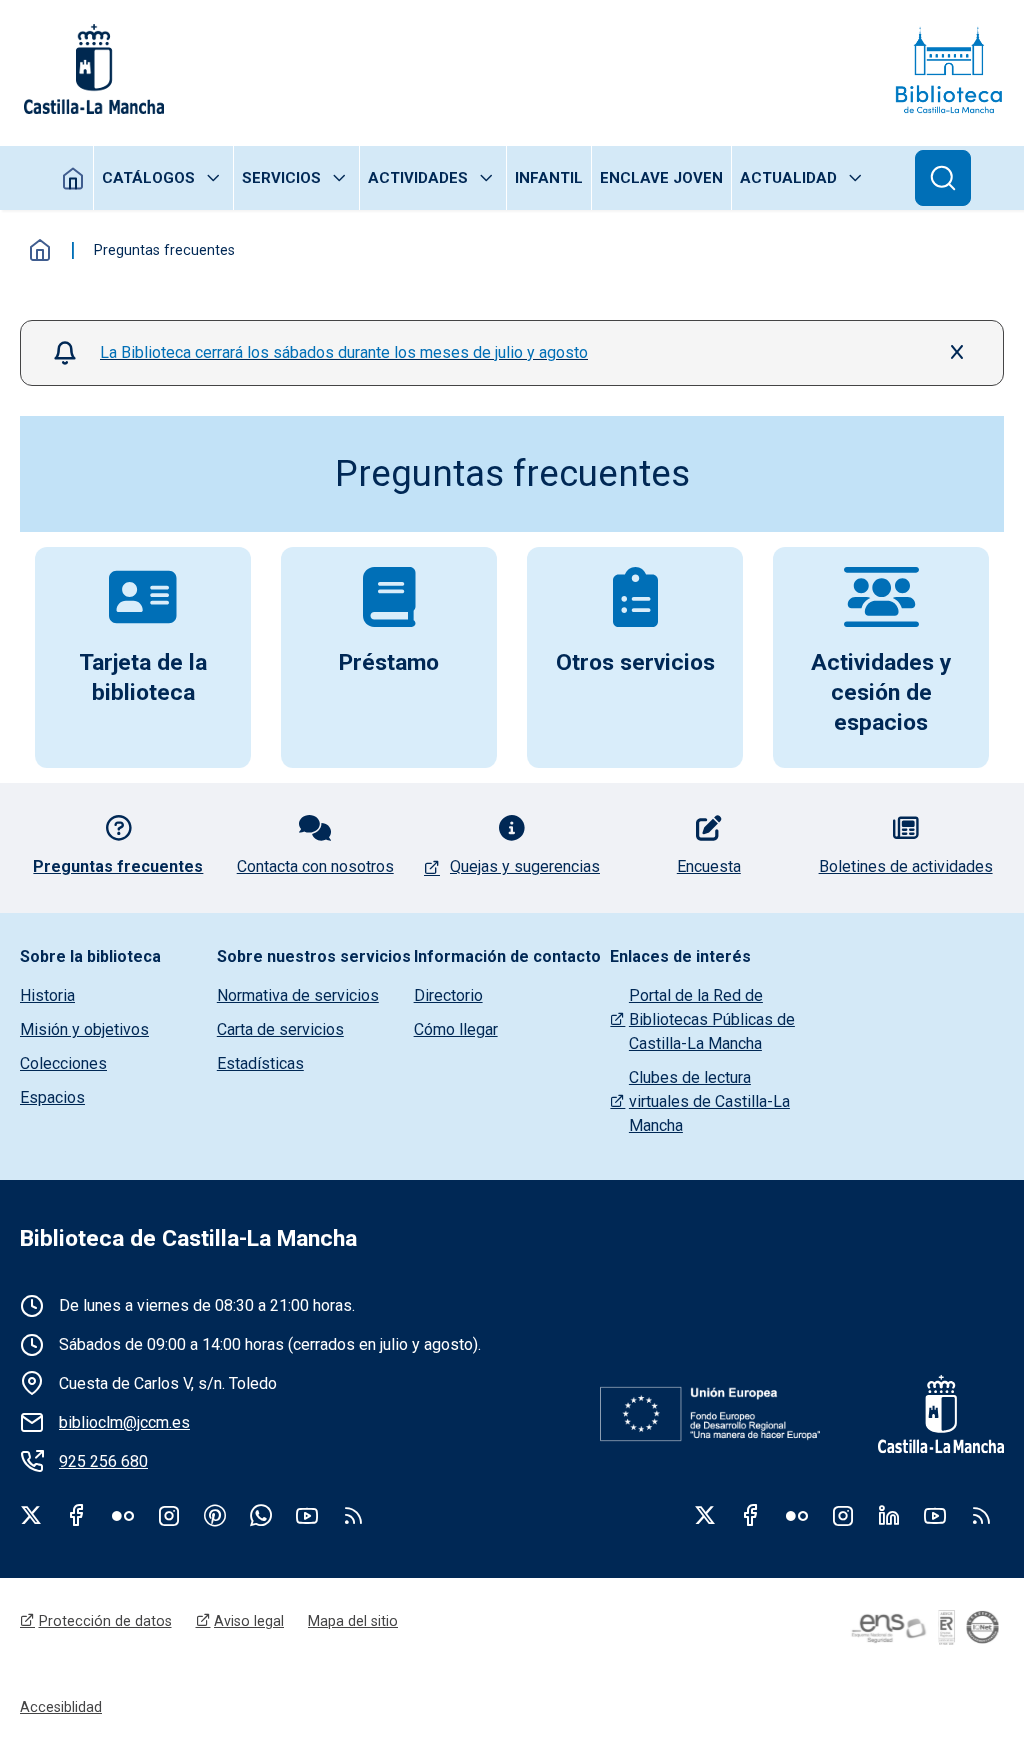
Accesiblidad (61, 1707)
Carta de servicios (280, 1029)
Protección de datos (105, 1621)
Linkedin (889, 1515)
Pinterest (215, 1515)
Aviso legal (249, 1621)
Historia (47, 995)
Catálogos (148, 178)
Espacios (52, 1097)
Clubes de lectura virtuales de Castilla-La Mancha (709, 1101)
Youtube (307, 1515)
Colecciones (63, 1063)
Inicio (73, 178)
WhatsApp (261, 1515)
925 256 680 (103, 1461)
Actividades (418, 178)
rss (353, 1515)
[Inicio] (949, 69)
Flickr (123, 1515)
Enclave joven (661, 178)
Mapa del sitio (353, 1621)
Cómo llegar (456, 1029)
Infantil (549, 178)
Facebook (77, 1515)
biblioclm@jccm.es (124, 1422)
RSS (981, 1515)
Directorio (448, 995)
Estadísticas (260, 1063)
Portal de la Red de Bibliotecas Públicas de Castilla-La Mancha (712, 1019)
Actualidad (788, 178)
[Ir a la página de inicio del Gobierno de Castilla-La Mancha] (92, 69)
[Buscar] (943, 178)
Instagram (169, 1515)
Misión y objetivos (84, 1029)
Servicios (281, 178)
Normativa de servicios (298, 995)
